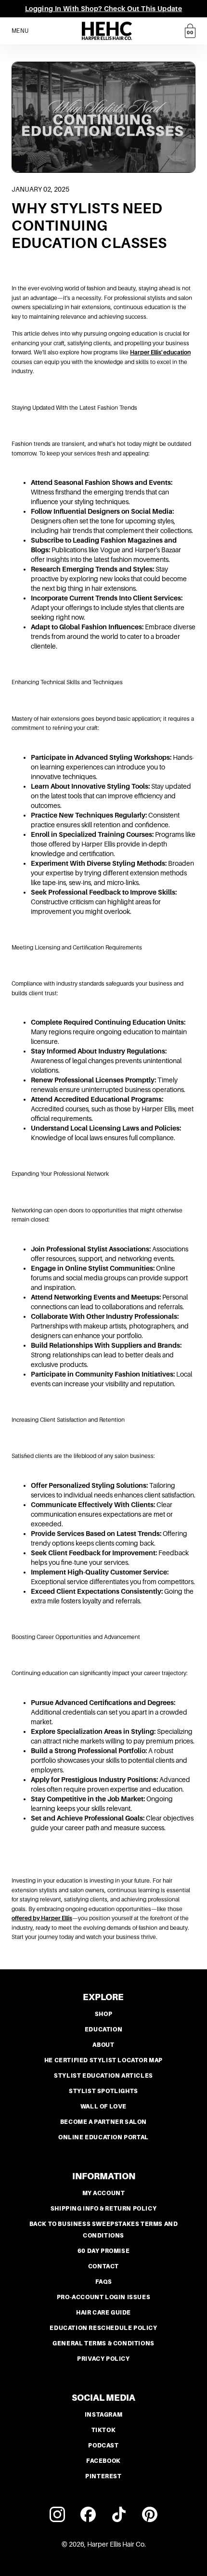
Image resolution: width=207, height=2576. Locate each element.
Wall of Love (103, 2107)
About (103, 2045)
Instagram (103, 2415)
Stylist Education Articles (103, 2076)
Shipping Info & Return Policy (103, 2209)
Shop (103, 2014)
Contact (103, 2266)
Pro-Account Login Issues (103, 2297)
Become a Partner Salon (103, 2122)
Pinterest (103, 2476)
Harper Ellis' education (160, 352)
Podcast (103, 2446)
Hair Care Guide (103, 2313)
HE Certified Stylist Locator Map (103, 2060)
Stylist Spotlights (103, 2091)
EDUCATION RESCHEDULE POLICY (103, 2328)
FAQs (103, 2282)
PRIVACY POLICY (103, 2359)
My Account (104, 2193)
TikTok (104, 2430)
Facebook (103, 2461)
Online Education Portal (103, 2137)
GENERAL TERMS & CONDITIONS (103, 2343)
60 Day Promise (103, 2251)
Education (103, 2030)
